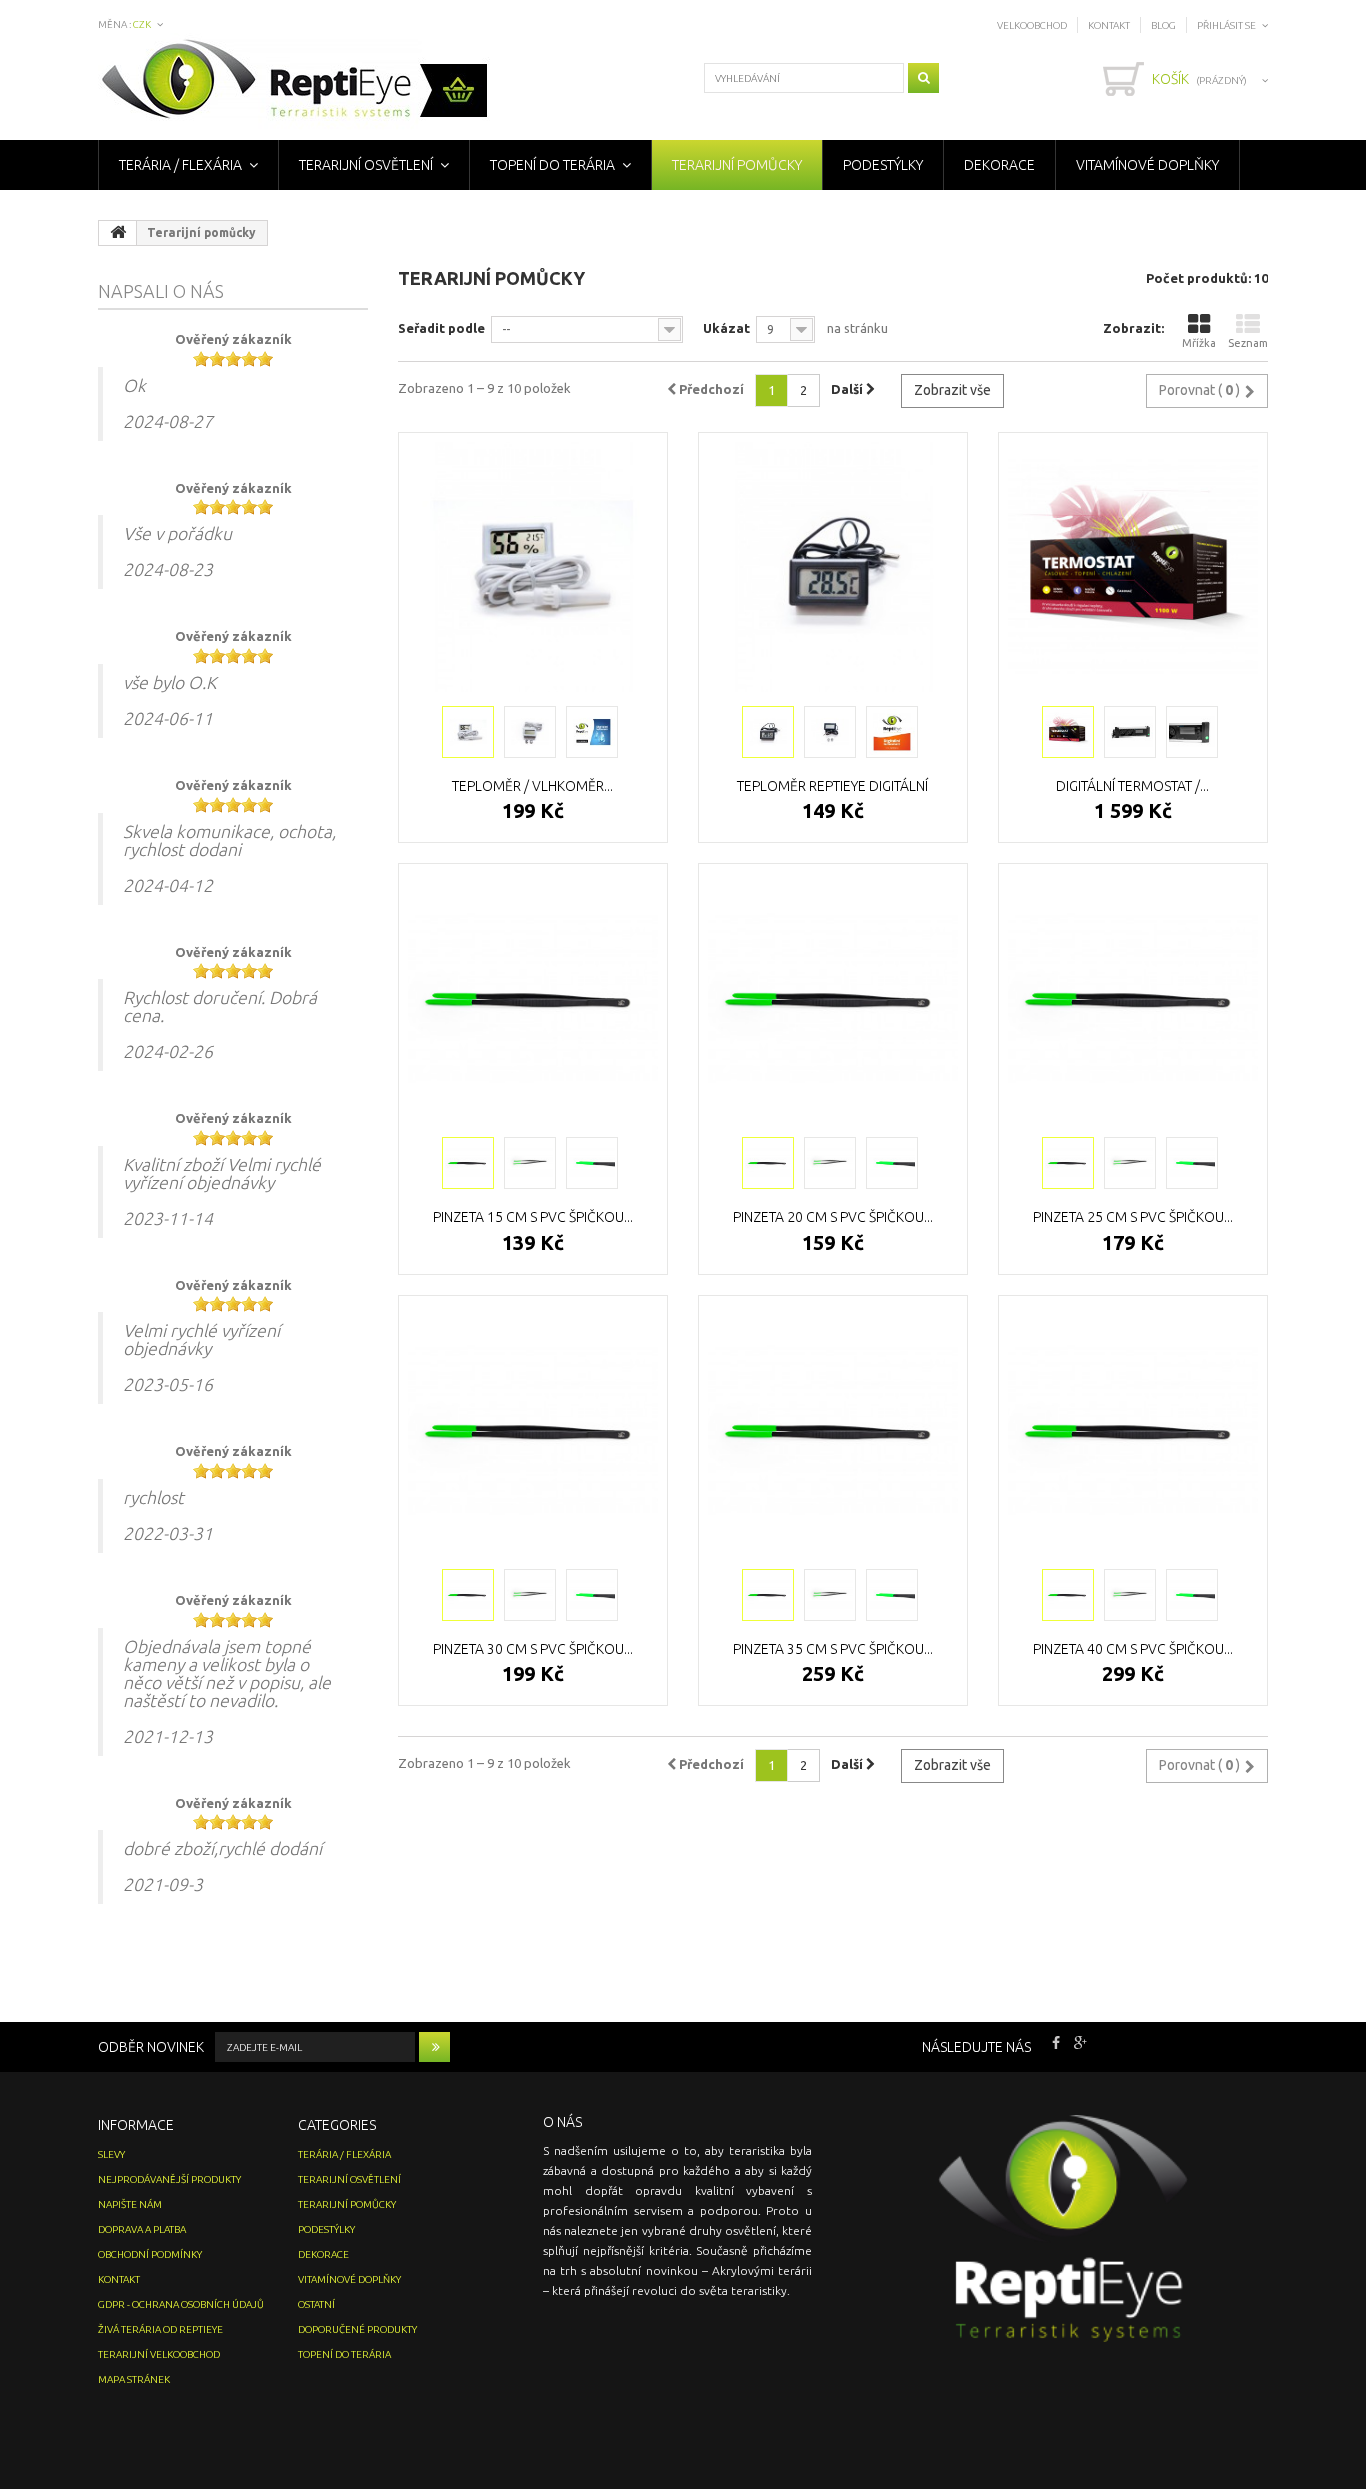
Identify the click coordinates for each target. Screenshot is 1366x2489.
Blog (1163, 25)
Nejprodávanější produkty (169, 2179)
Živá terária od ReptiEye (160, 2329)
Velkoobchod (1032, 25)
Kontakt (1109, 25)
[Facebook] (1056, 2040)
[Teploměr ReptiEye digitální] (833, 567)
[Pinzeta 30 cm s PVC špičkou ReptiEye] (533, 1430)
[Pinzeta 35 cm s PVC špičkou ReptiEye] (833, 1430)
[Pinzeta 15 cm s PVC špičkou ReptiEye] (533, 998)
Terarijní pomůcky (737, 165)
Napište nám (130, 2204)
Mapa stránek (134, 2379)
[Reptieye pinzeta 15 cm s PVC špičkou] (468, 1163)
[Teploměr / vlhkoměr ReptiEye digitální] (533, 567)
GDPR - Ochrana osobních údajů (181, 2304)
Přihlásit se (1226, 25)
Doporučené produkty (357, 2329)
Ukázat (726, 328)
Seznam (1248, 343)
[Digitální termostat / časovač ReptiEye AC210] (1133, 567)
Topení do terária (552, 165)
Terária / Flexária (180, 165)
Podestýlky (883, 165)
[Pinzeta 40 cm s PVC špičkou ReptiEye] (1133, 1430)
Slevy (111, 2154)
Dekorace (999, 165)
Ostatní (316, 2304)
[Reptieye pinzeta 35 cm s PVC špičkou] (768, 1595)
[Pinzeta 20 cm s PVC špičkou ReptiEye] (833, 998)
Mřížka (1199, 343)
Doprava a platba (142, 2229)
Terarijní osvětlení (366, 165)
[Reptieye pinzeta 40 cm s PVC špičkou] (1068, 1595)
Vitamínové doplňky (1147, 165)
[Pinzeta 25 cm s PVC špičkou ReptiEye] (1133, 998)
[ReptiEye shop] (294, 81)
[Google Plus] (1080, 2040)
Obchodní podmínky (150, 2254)
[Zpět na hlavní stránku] (118, 233)
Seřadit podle (441, 328)
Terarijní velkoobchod (159, 2354)
